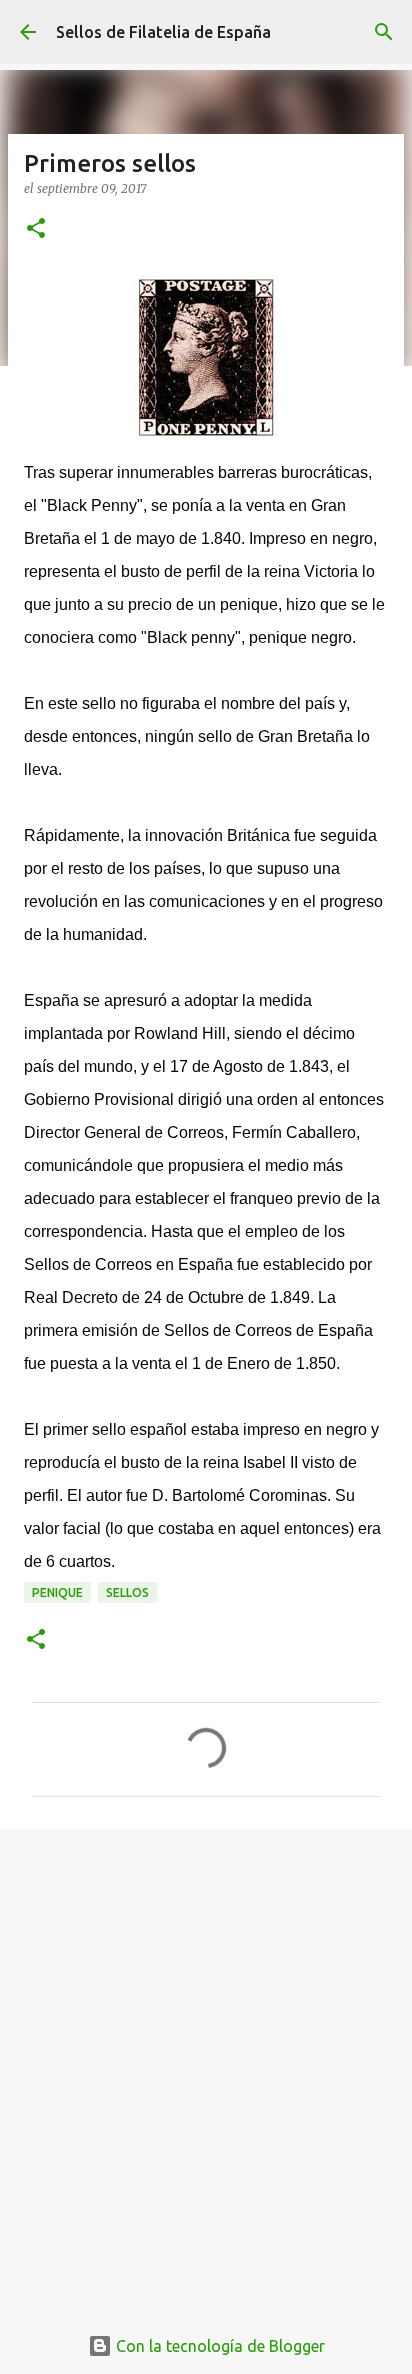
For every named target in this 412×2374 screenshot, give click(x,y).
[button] (36, 229)
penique (57, 1592)
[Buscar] (384, 32)
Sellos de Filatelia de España (163, 32)
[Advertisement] (206, 2065)
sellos (127, 1592)
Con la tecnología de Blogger (218, 2346)
